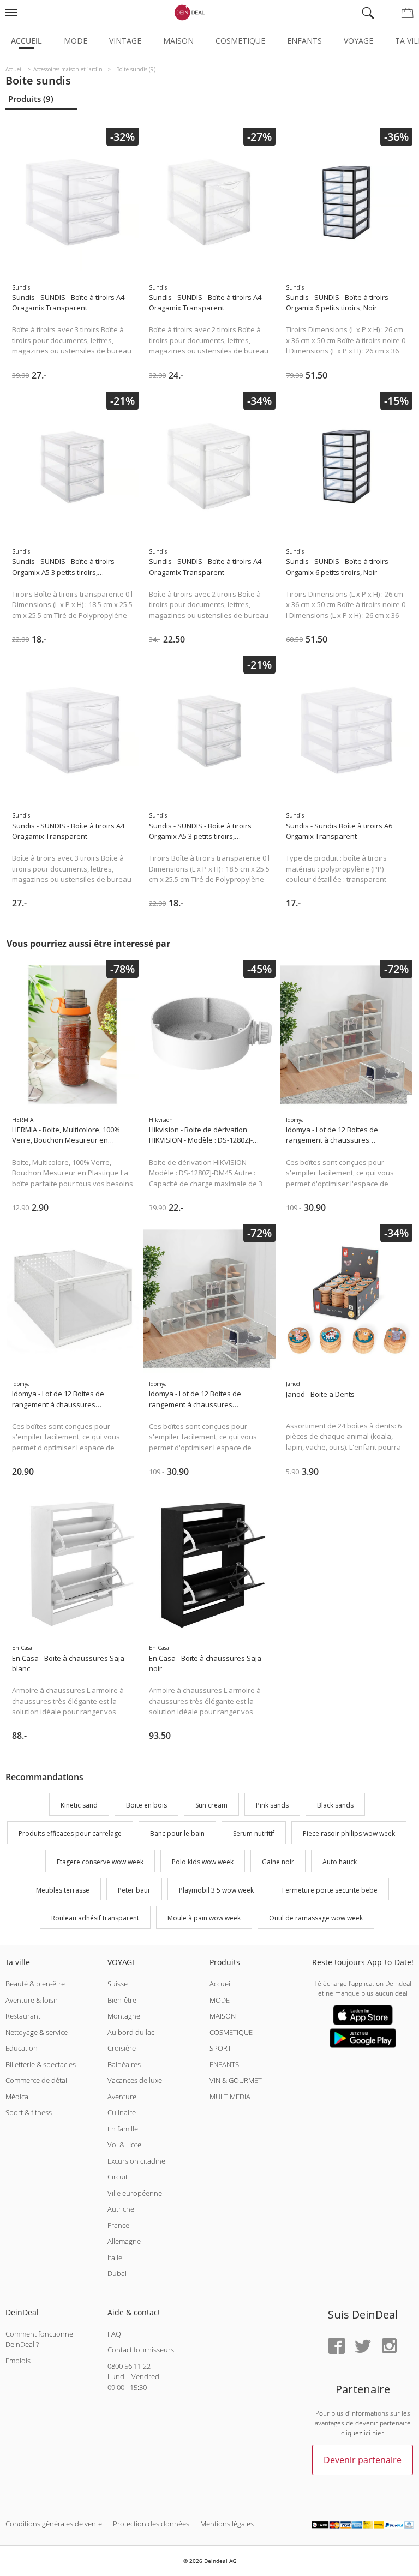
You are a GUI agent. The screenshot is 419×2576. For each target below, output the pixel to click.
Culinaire (122, 2112)
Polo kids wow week (203, 1862)
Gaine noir (278, 1862)
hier (378, 2433)
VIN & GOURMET (236, 2080)
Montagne (124, 2016)
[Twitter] (363, 2347)
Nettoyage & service (37, 2032)
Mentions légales (227, 2524)
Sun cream (211, 1806)
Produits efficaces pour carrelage (70, 1833)
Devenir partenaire (363, 2460)
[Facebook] (337, 2347)
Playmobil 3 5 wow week (216, 1890)
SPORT (220, 2048)
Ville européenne (135, 2193)
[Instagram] (389, 2347)
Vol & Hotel (125, 2145)
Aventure (122, 2097)
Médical (18, 2097)
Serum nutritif (254, 1833)
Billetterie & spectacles (41, 2064)
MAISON (223, 2016)
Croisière (122, 2048)
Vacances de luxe (135, 2080)
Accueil (26, 41)
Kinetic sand (79, 1806)
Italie (115, 2257)
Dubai (117, 2273)
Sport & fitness (29, 2112)
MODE (220, 2000)
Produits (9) (31, 99)
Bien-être (122, 2000)
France (118, 2225)
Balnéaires (124, 2064)
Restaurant (23, 2016)
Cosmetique (240, 41)
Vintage (125, 41)
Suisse (118, 1984)
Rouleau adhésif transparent (95, 1919)
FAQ (114, 2334)
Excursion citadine (136, 2161)
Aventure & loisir (32, 2000)
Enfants (304, 41)
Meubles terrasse (63, 1890)
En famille (123, 2129)
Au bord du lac (131, 2032)
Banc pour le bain (177, 1833)
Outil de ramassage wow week (316, 1919)
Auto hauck (340, 1862)
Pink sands (272, 1806)
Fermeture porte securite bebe (330, 1890)
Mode (76, 41)
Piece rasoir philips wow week (349, 1833)
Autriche (121, 2209)
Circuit (118, 2177)
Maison (178, 41)
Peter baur (134, 1890)
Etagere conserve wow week (100, 1862)
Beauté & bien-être (35, 1984)
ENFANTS (224, 2064)
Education (22, 2048)
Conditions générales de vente (54, 2524)
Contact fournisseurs (141, 2350)
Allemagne (124, 2241)
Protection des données (151, 2524)
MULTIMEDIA (230, 2097)
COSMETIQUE (231, 2032)
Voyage (358, 41)
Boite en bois (146, 1806)
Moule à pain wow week (204, 1919)
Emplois (18, 2361)
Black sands (335, 1806)
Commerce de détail (37, 2080)
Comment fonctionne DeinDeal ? (39, 2339)
